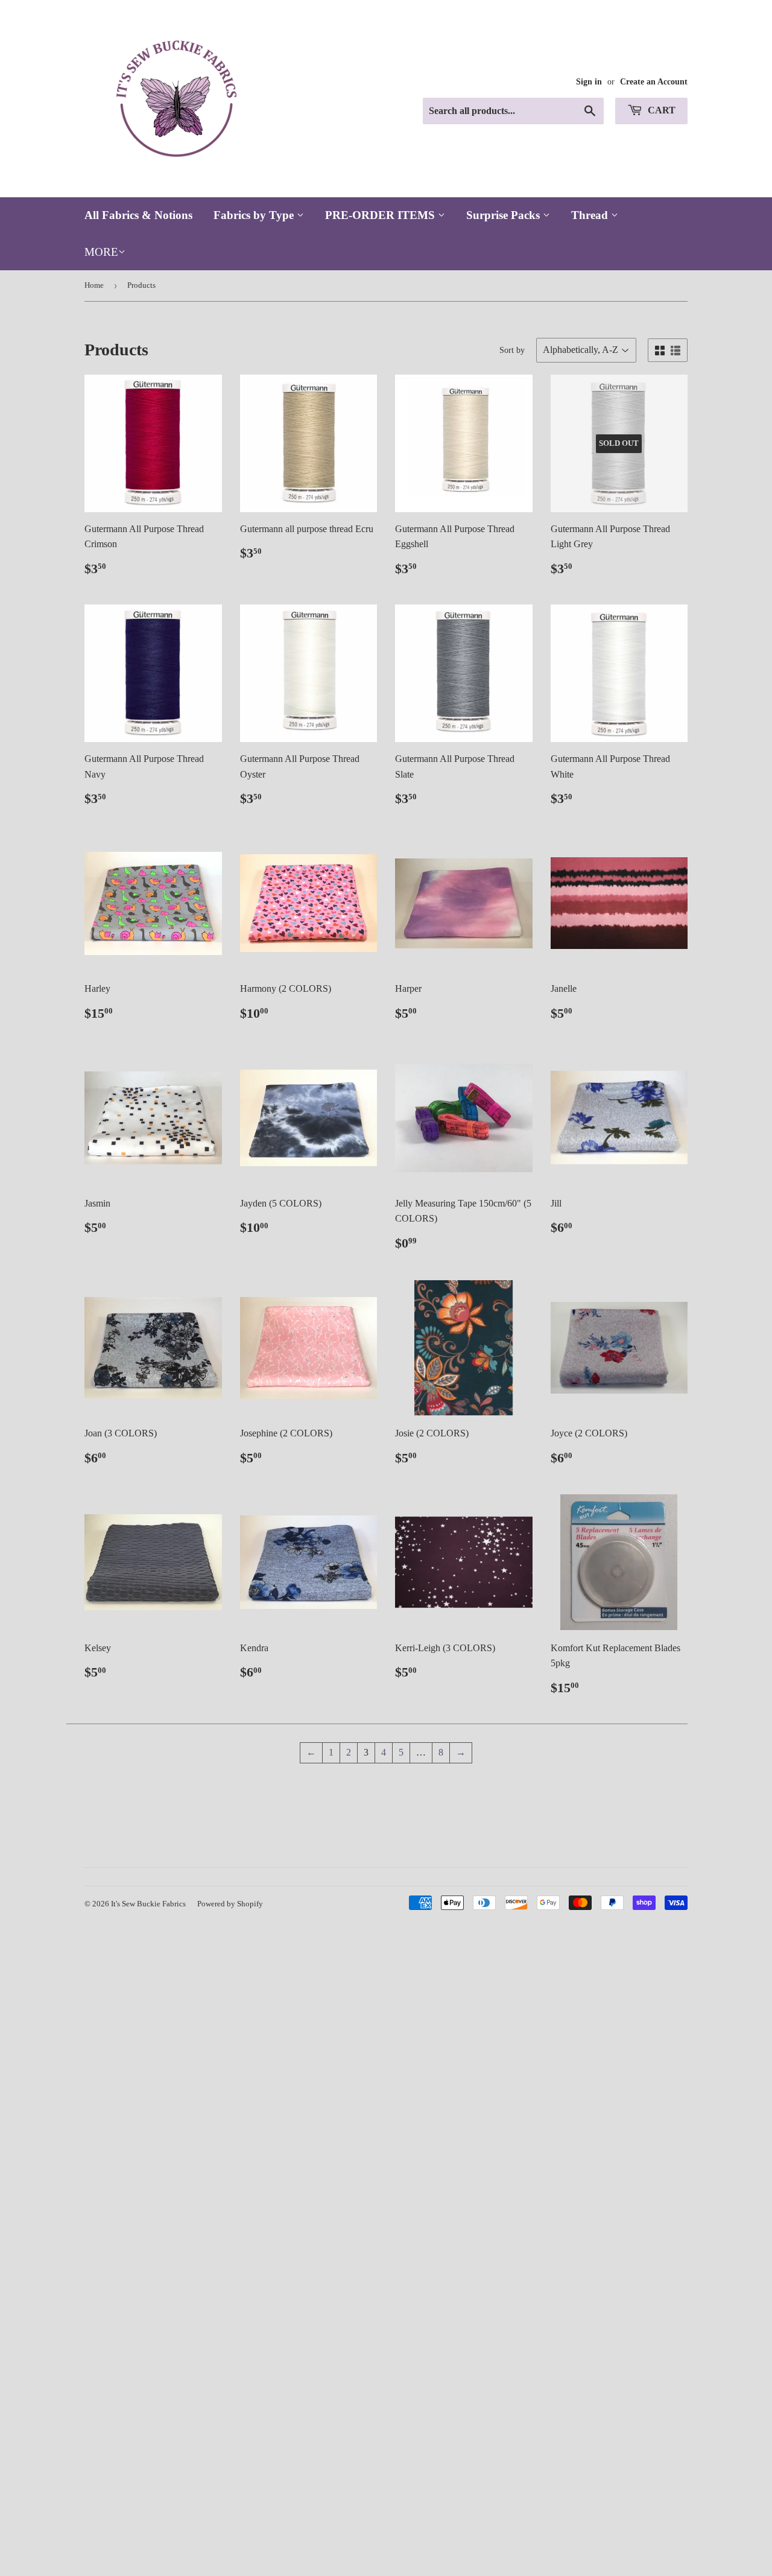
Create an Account (654, 82)
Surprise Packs (505, 215)
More (101, 252)
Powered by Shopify (230, 1904)
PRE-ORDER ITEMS (381, 215)
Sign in (589, 82)
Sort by (512, 350)
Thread (591, 215)
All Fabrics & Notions (138, 215)
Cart (660, 110)
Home (94, 285)
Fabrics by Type (255, 215)
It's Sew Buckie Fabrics (148, 1904)
